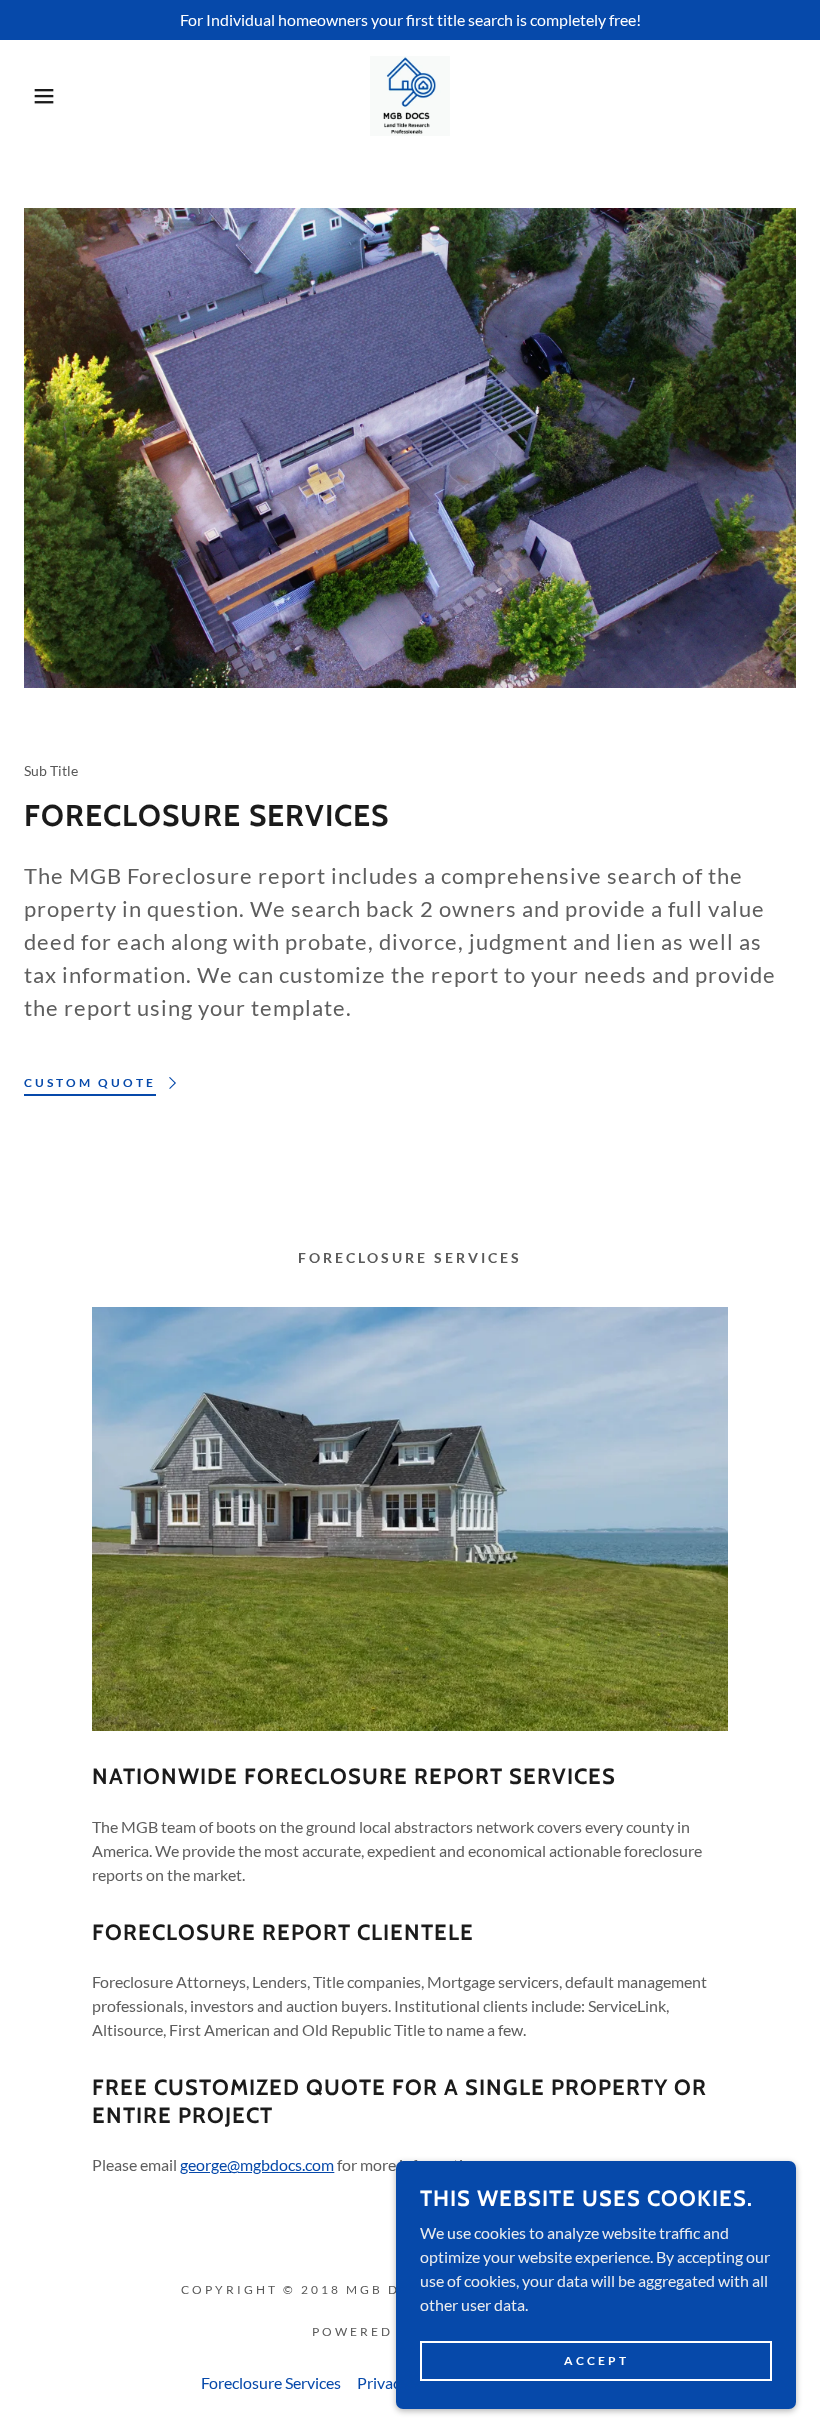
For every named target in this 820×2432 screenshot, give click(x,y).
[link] (410, 96)
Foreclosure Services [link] (271, 2382)
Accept (596, 2360)
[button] (41, 96)
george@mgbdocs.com (257, 2164)
